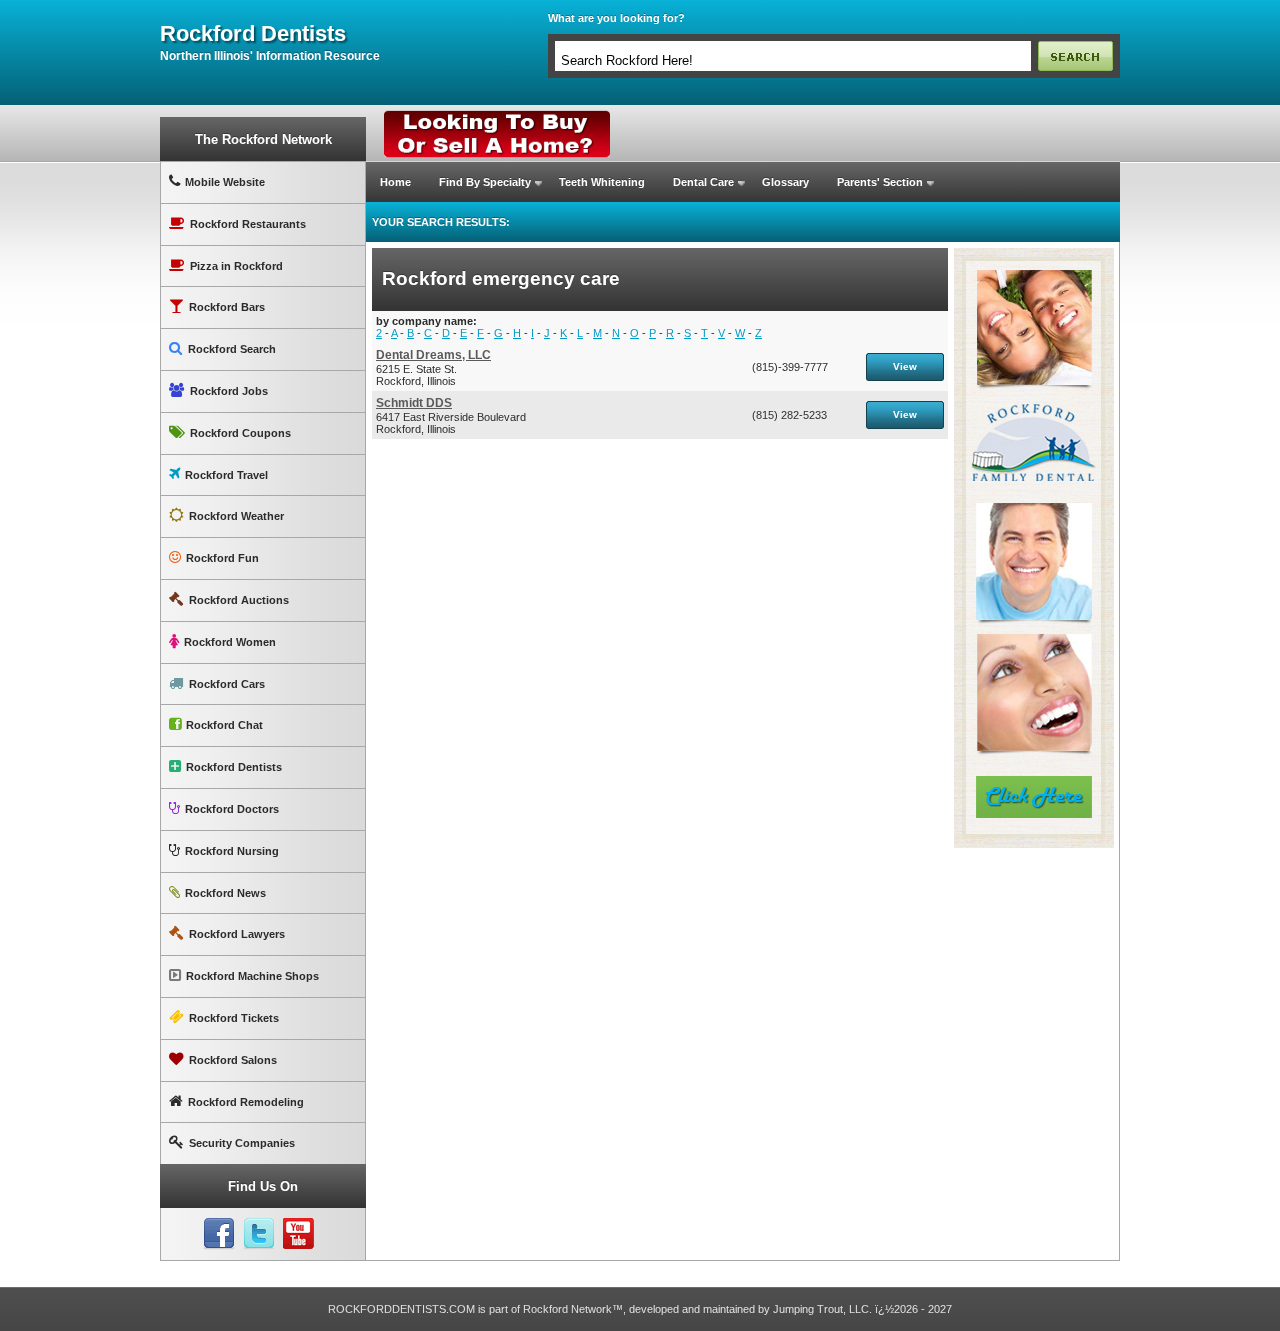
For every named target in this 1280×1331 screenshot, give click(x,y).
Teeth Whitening (602, 182)
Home (395, 182)
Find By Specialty (485, 182)
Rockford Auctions (239, 600)
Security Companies (242, 1143)
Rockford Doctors (232, 809)
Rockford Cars (227, 684)
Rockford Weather (236, 516)
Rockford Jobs (229, 391)
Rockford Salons (233, 1060)
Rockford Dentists (234, 767)
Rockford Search (232, 349)
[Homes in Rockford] (497, 115)
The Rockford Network (263, 139)
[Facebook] (219, 1234)
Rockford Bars (227, 307)
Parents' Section (880, 182)
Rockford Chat (224, 725)
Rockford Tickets (234, 1018)
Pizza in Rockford (236, 266)
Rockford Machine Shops (252, 976)
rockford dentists (253, 34)
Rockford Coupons (240, 433)
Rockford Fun (222, 558)
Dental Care (703, 182)
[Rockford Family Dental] (1034, 256)
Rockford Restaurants (248, 224)
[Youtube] (299, 1234)
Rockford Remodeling (246, 1102)
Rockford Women (230, 642)
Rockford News (225, 893)
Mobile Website (225, 182)
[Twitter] (259, 1234)
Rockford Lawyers (237, 934)
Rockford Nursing (232, 851)
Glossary (785, 182)
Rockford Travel (226, 475)
